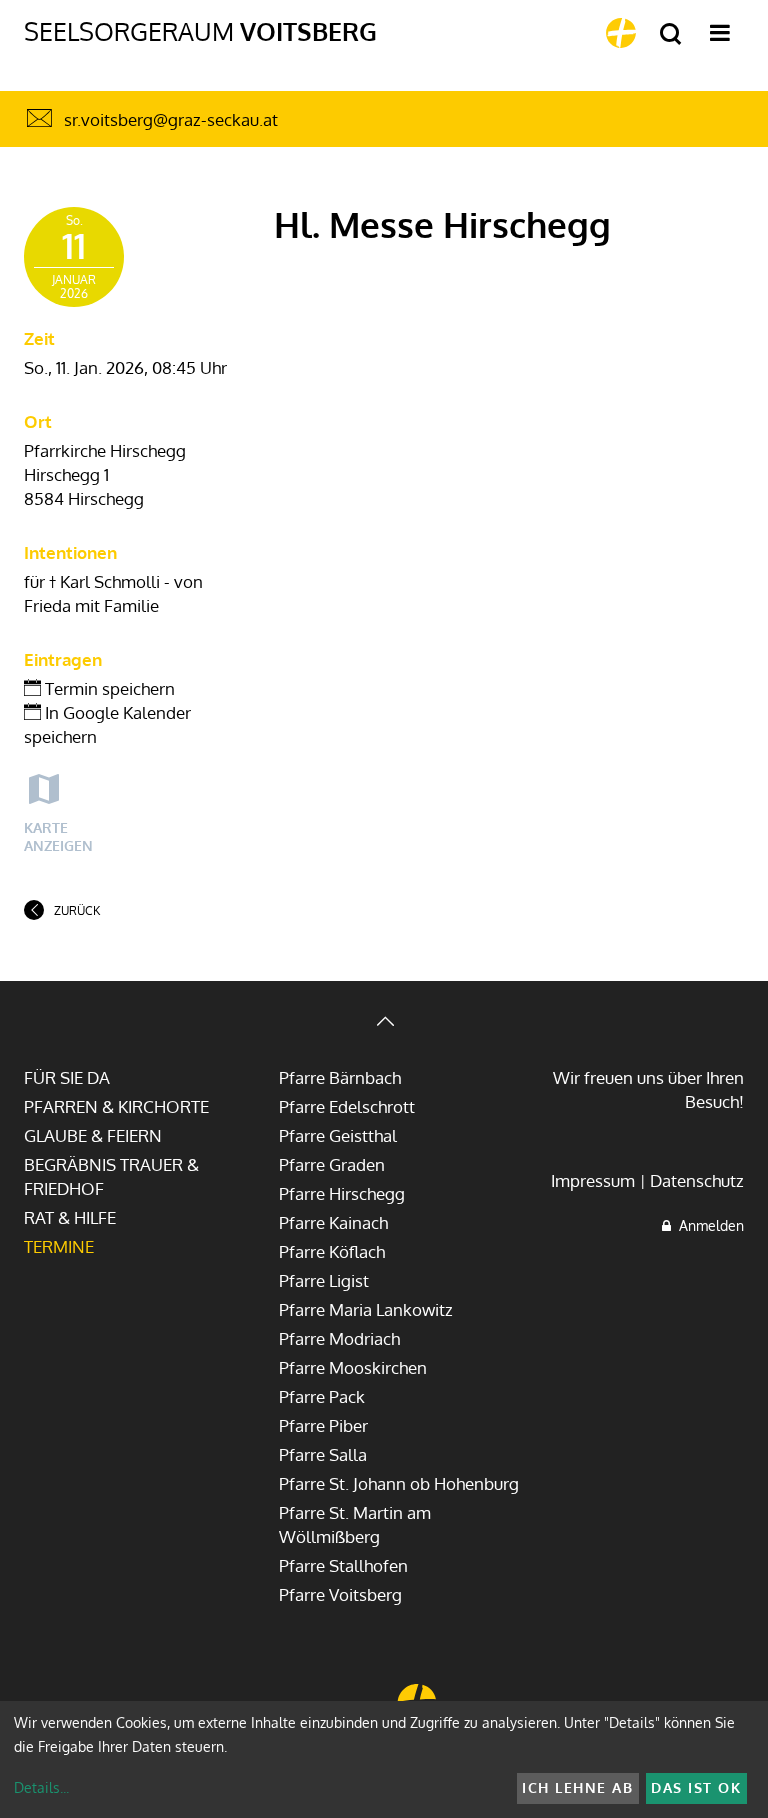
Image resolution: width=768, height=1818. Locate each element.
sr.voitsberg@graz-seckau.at (171, 119)
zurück (77, 910)
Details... (41, 1787)
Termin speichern (108, 688)
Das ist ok (696, 1787)
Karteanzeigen (58, 836)
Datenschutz (697, 1180)
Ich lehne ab (577, 1787)
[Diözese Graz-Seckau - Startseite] (621, 33)
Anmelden (707, 1225)
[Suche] (670, 34)
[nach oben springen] (384, 1023)
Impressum (593, 1180)
